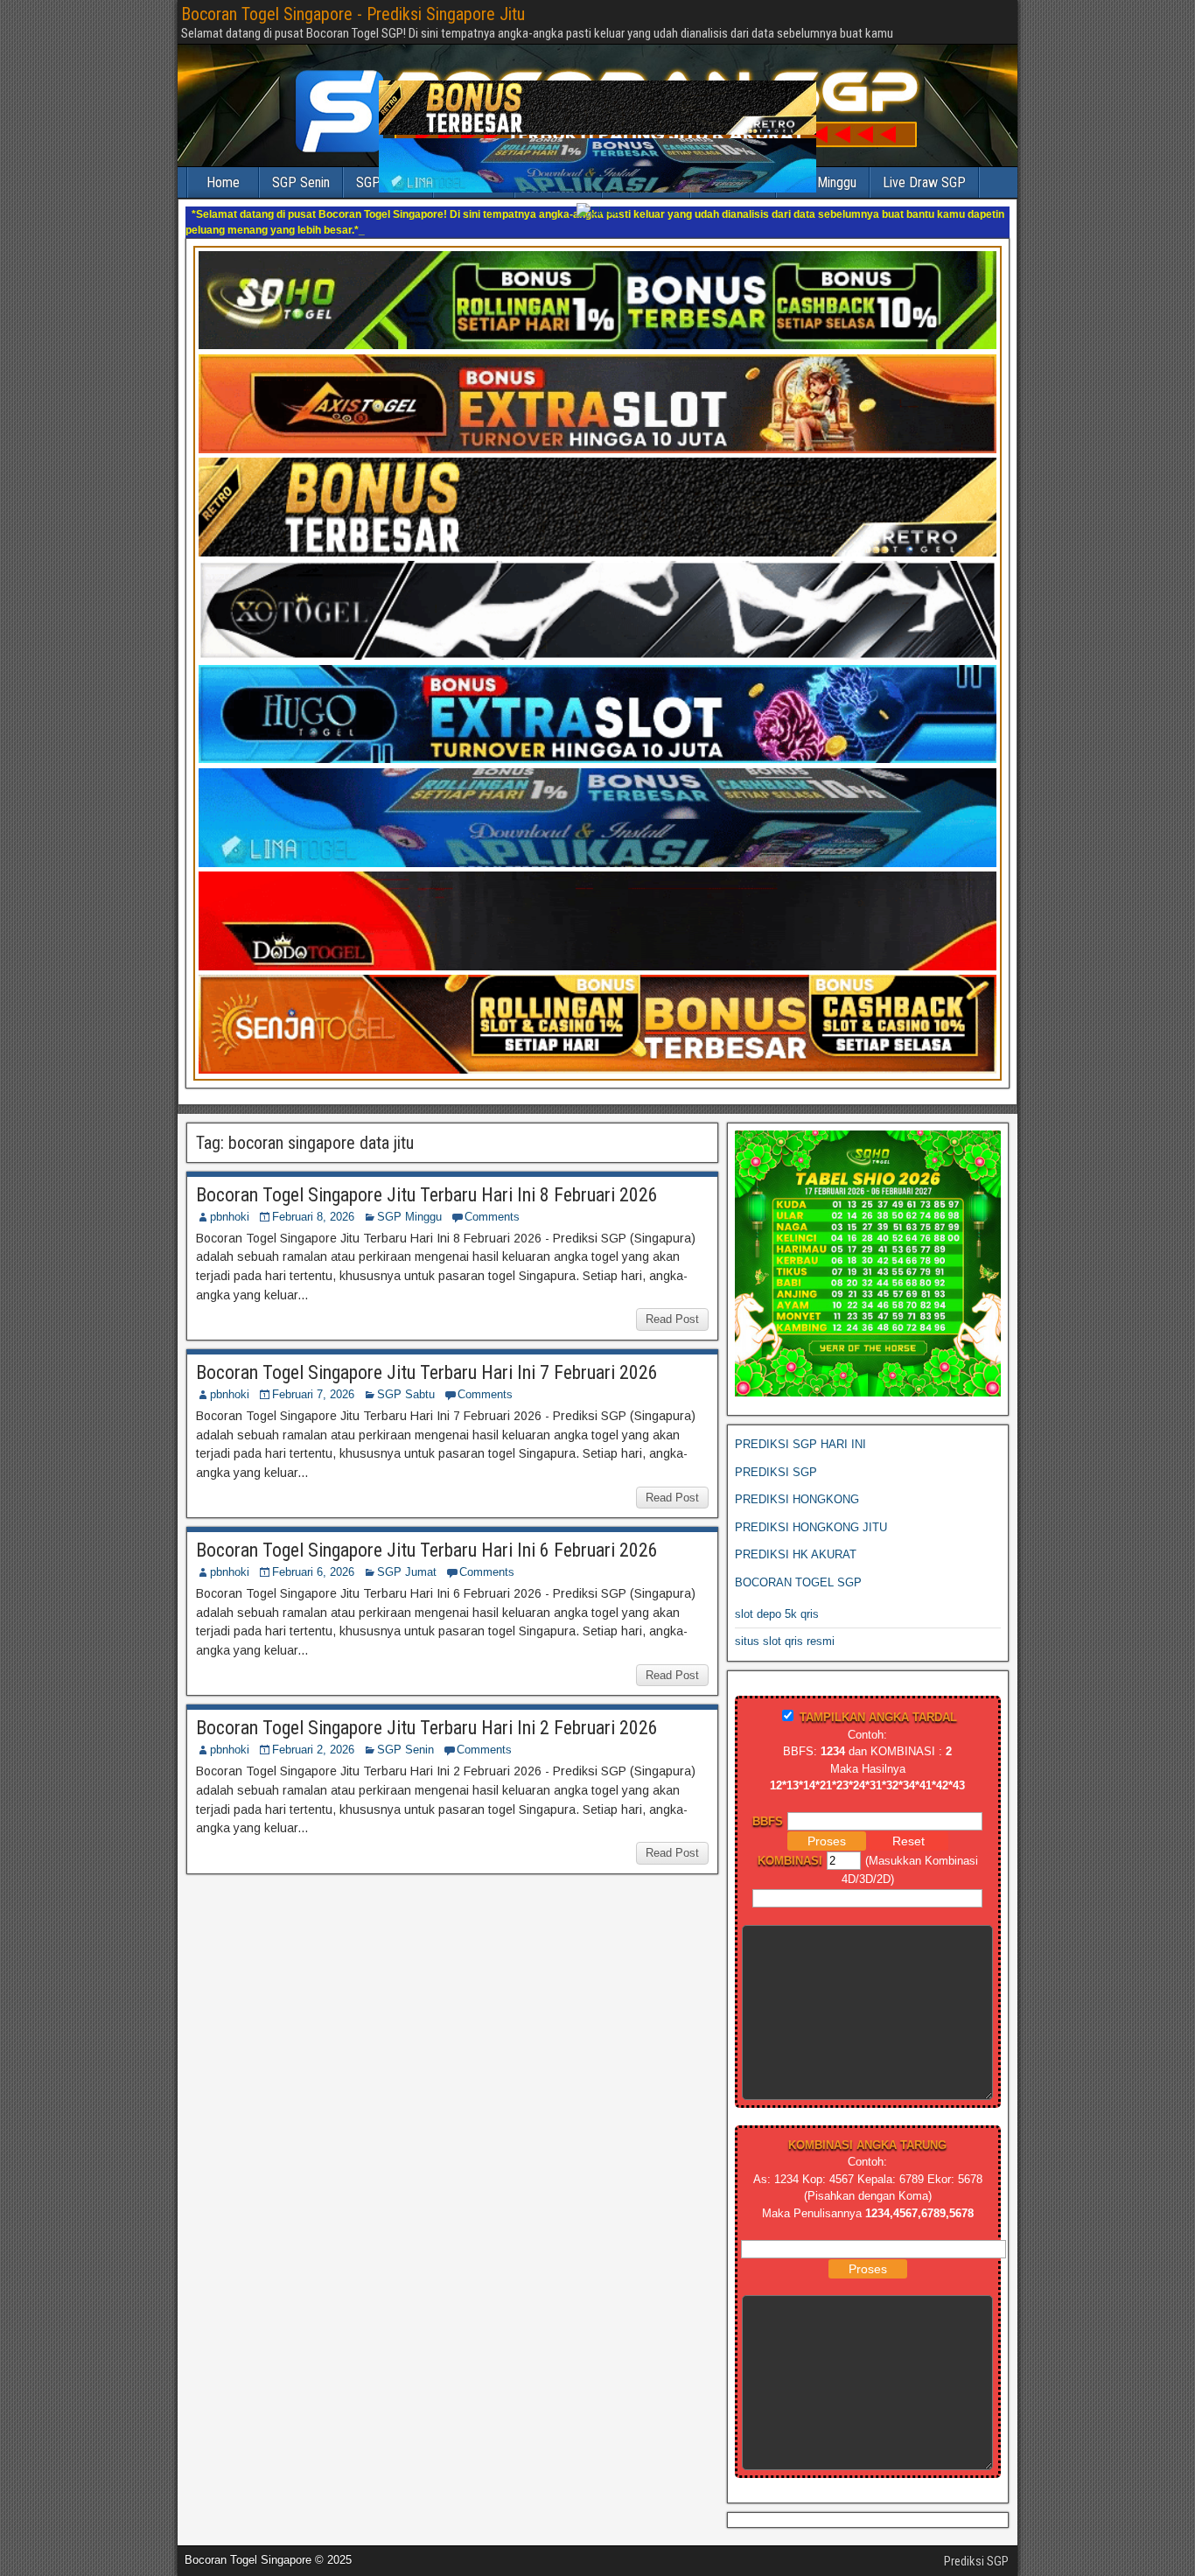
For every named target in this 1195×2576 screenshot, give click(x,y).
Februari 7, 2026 (313, 1379)
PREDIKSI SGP (776, 1456)
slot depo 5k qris (777, 1598)
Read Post (672, 1303)
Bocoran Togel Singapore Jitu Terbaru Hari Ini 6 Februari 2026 (427, 1534)
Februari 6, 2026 (313, 1556)
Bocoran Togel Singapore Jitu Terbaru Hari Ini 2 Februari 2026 (427, 1712)
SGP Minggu (409, 1201)
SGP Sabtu (406, 1379)
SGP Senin (405, 1734)
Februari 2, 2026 (313, 1734)
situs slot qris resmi (785, 1625)
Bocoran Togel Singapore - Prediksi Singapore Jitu (353, 14)
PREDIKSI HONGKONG (797, 1484)
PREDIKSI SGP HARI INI (800, 1428)
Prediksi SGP (976, 2545)
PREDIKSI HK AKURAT (796, 1539)
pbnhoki (230, 1201)
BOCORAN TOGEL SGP (798, 1567)
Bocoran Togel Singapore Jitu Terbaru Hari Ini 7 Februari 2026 (427, 1357)
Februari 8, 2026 (313, 1201)
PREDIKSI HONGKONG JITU (811, 1512)
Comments (492, 1201)
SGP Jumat (407, 1556)
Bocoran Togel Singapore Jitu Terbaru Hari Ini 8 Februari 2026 (427, 1179)
